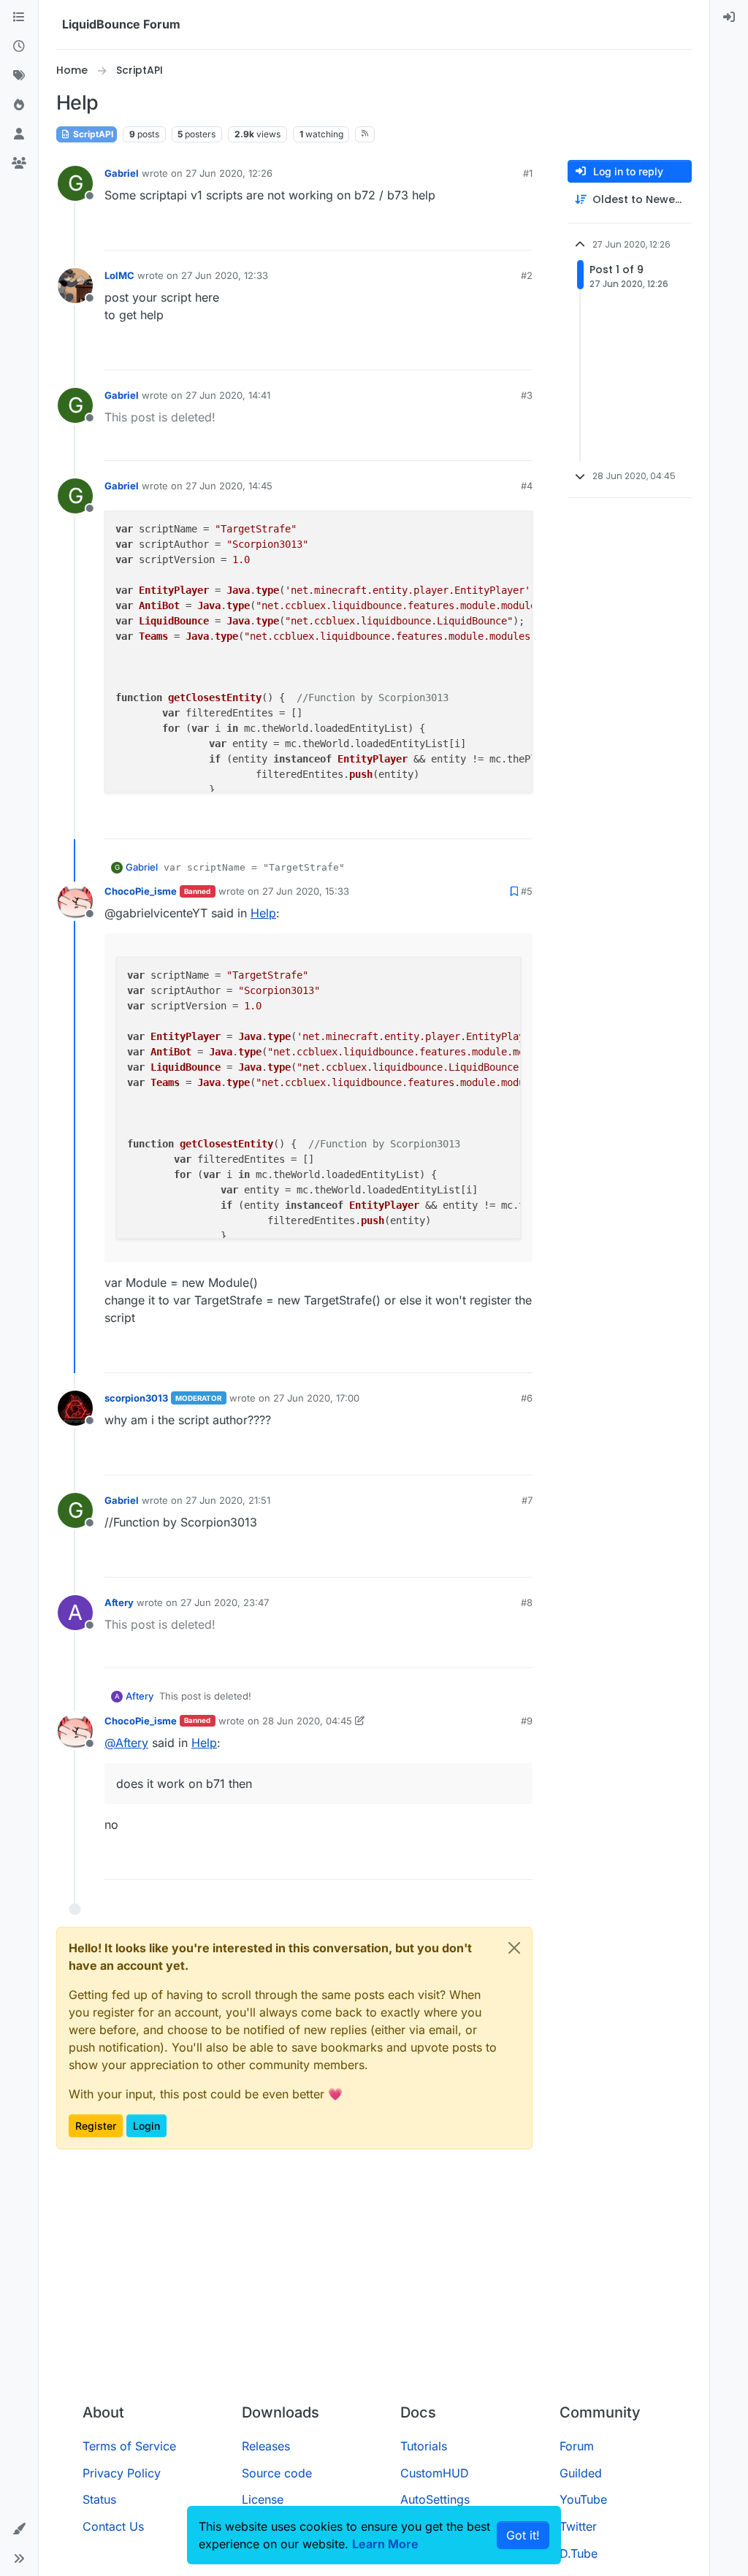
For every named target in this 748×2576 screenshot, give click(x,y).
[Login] (729, 18)
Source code (277, 2473)
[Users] (19, 134)
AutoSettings (435, 2499)
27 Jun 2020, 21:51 (228, 1500)
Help (263, 913)
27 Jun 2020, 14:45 (229, 486)
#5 (527, 891)
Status (99, 2499)
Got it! (523, 2535)
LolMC (119, 275)
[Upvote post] (495, 233)
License (263, 2499)
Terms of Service (129, 2446)
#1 (528, 173)
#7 (527, 1500)
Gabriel (122, 173)
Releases (266, 2446)
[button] (19, 2529)
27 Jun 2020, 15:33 (306, 891)
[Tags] (19, 76)
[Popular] (19, 105)
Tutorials (424, 2446)
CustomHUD (435, 2473)
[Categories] (19, 18)
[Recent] (19, 47)
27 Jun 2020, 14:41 (228, 395)
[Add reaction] (467, 233)
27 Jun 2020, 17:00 (316, 1398)
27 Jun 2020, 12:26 (229, 173)
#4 (527, 486)
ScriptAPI (92, 134)
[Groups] (19, 164)
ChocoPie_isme (141, 891)
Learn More (385, 2544)
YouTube (583, 2499)
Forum (577, 2446)
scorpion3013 (136, 1398)
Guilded (581, 2473)
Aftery (119, 1602)
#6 (527, 1398)
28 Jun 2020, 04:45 (307, 1721)
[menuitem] (729, 18)
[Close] (514, 1948)
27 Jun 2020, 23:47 (225, 1602)
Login (146, 2126)
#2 (527, 275)
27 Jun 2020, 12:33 (225, 275)
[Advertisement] (374, 2282)
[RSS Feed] (365, 134)
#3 (527, 395)
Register (96, 2126)
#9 (527, 1721)
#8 (527, 1602)
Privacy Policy (122, 2473)
